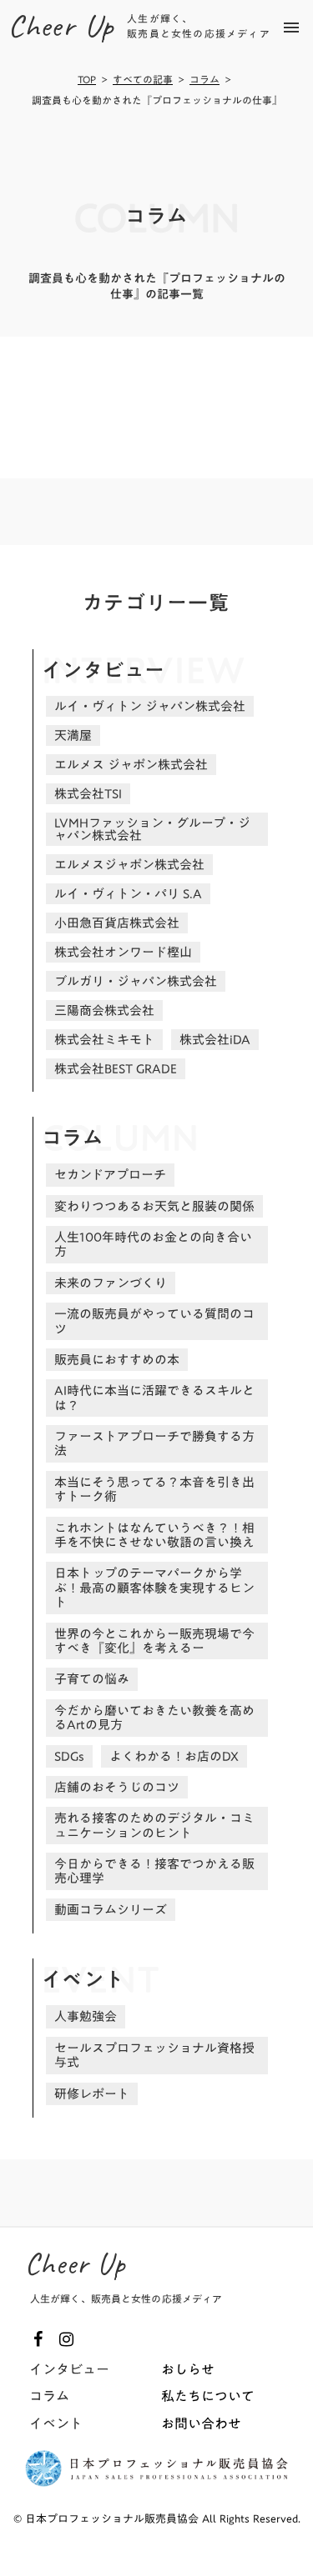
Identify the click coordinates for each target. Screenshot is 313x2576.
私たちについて (208, 2396)
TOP (87, 80)
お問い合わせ (201, 2423)
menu (291, 28)
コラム (204, 80)
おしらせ (188, 2369)
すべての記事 (143, 80)
